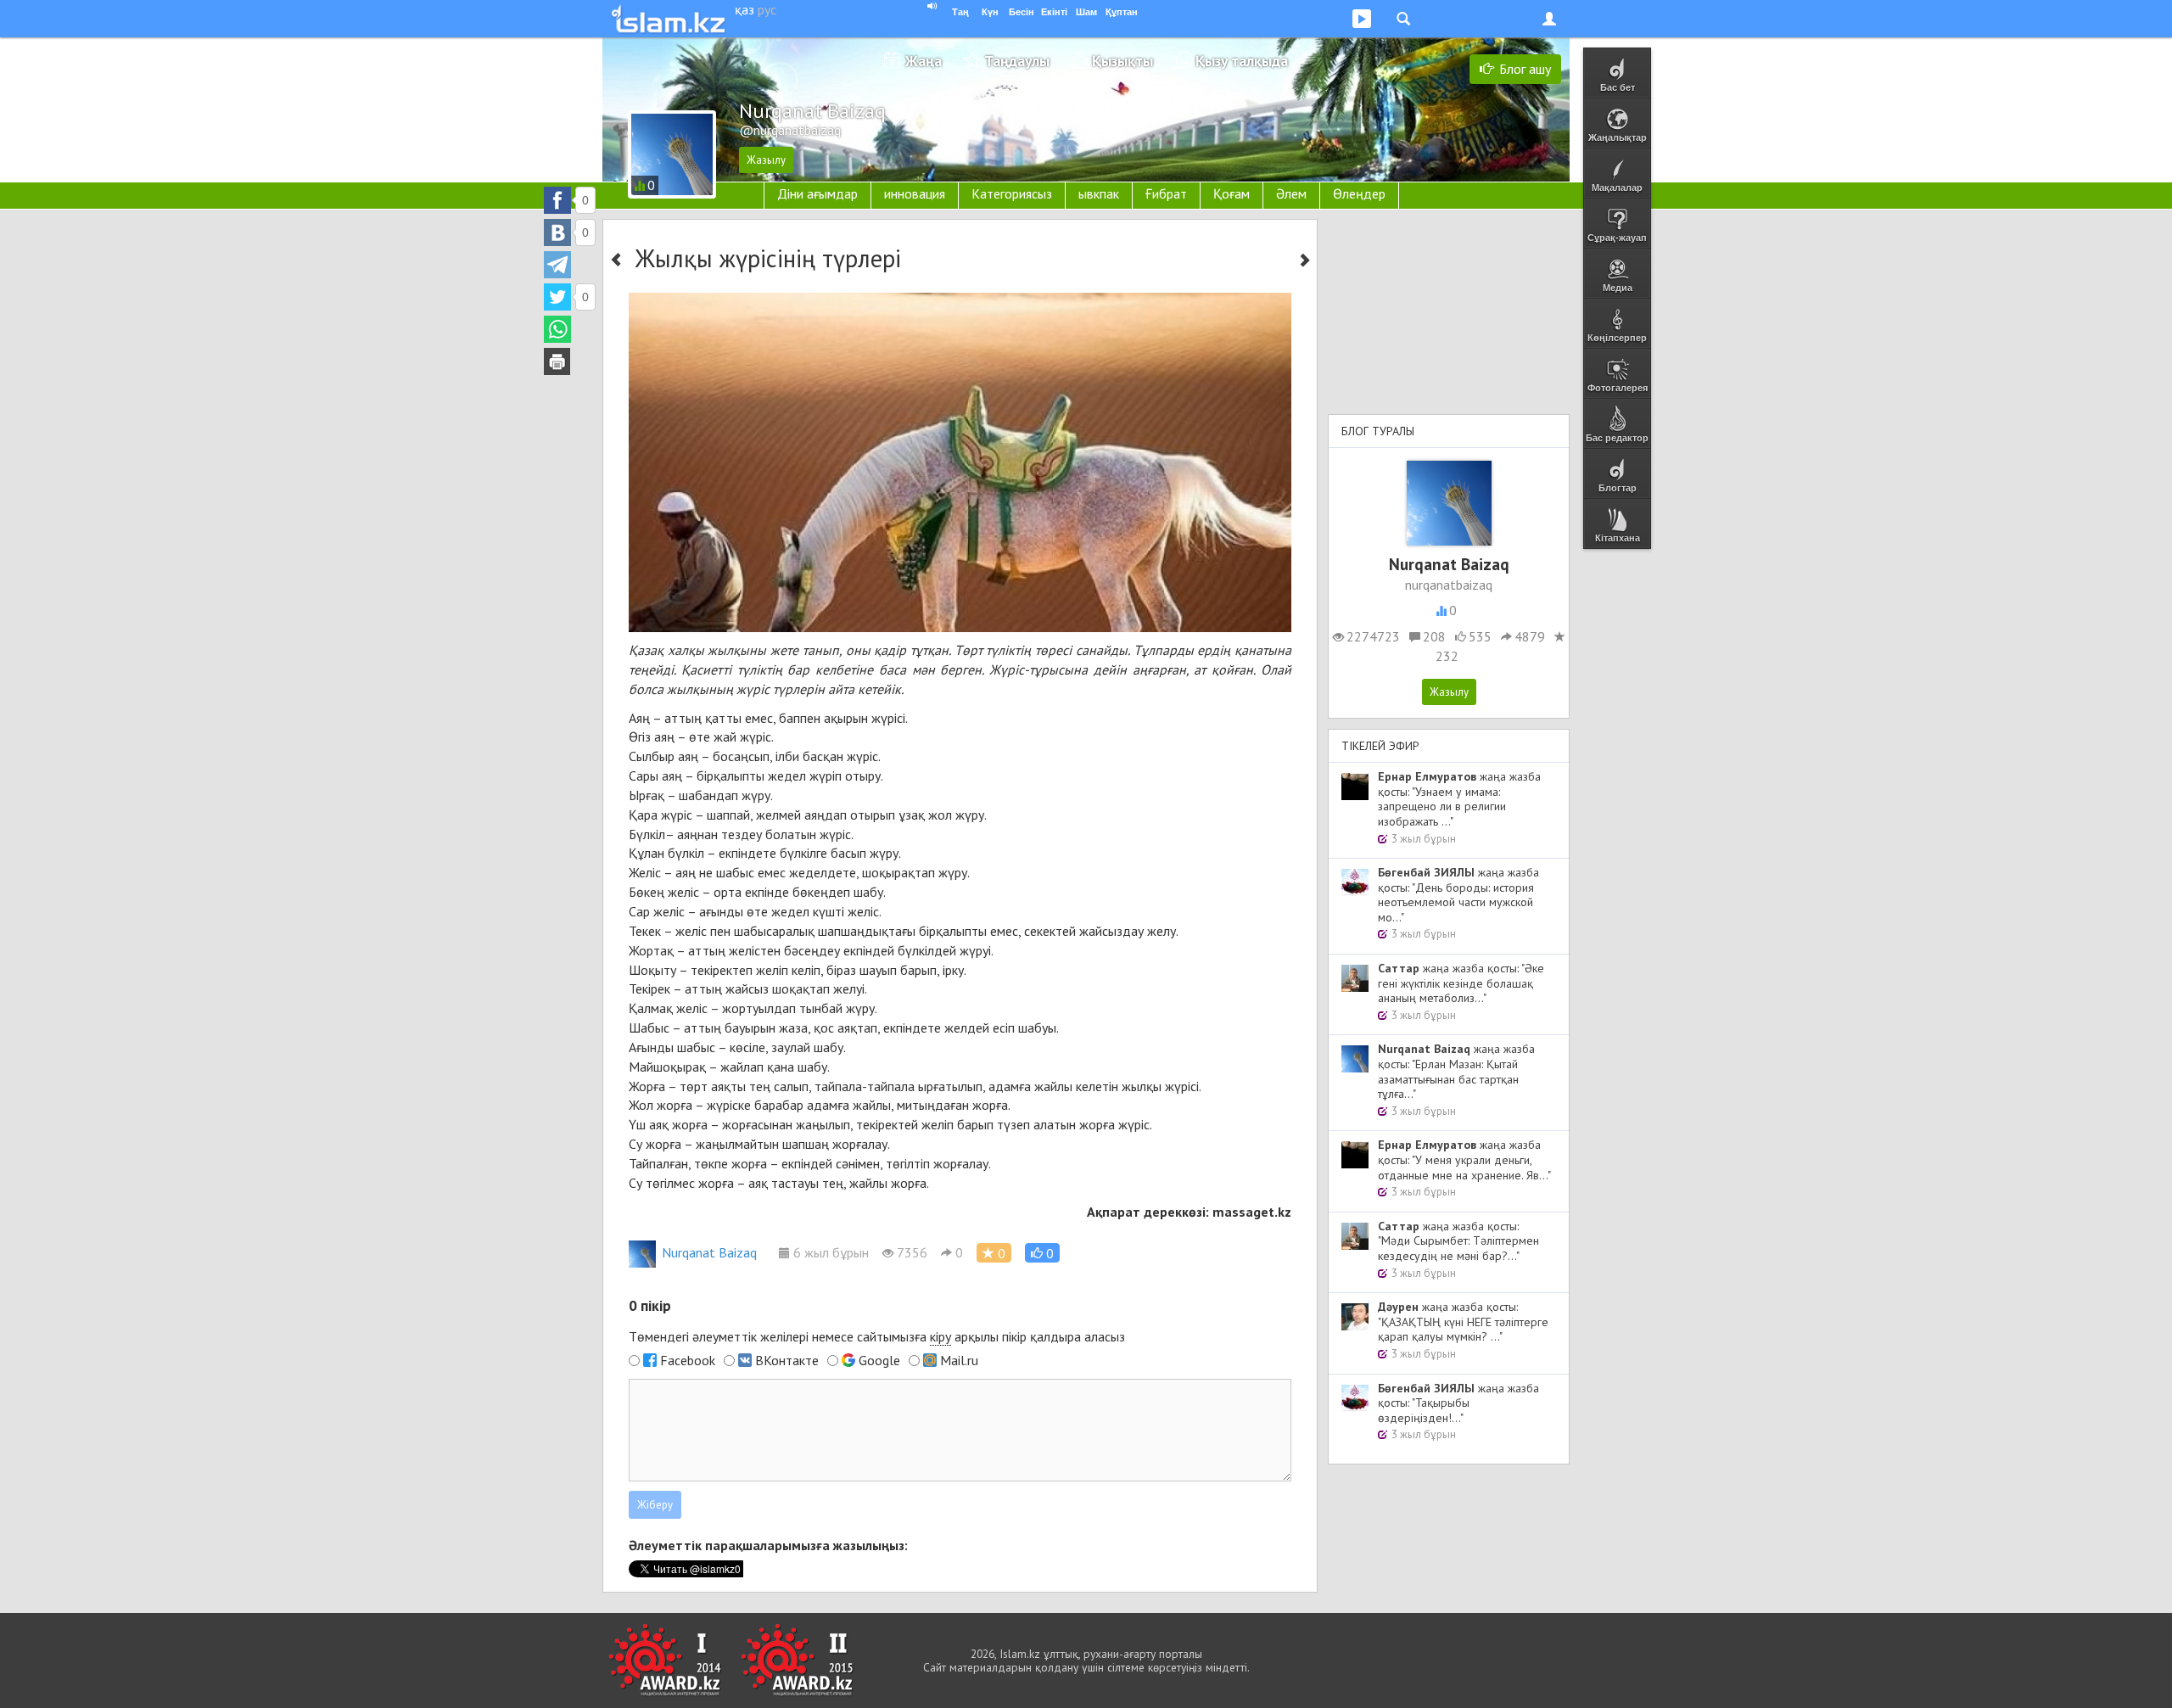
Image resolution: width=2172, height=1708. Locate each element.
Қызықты (1122, 61)
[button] (1042, 1253)
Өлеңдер (1359, 193)
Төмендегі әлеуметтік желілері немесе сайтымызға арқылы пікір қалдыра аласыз (877, 1336)
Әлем (1291, 193)
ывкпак (1099, 193)
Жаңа (924, 61)
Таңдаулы (1017, 61)
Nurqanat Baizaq (709, 1252)
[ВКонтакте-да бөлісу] (557, 232)
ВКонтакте (787, 1360)
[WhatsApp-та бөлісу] (557, 329)
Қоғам (1232, 193)
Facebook (688, 1360)
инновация (915, 193)
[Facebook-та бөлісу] (557, 200)
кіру (940, 1336)
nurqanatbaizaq (1449, 585)
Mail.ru (959, 1360)
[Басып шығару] (557, 361)
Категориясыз (1012, 193)
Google (879, 1360)
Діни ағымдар (817, 193)
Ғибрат (1166, 193)
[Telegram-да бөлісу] (557, 265)
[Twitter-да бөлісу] (557, 297)
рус (767, 9)
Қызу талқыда (1242, 61)
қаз (745, 9)
